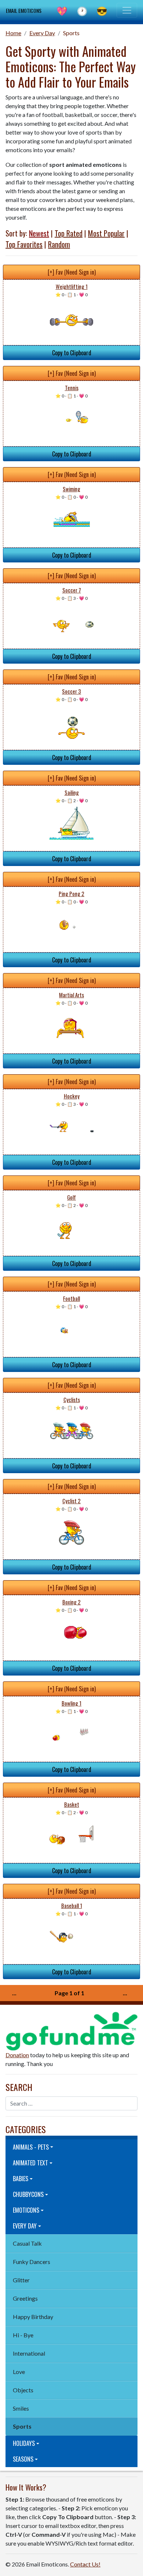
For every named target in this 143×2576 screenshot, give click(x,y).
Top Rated (69, 233)
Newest (39, 233)
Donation (17, 2055)
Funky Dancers (32, 2262)
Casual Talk (27, 2243)
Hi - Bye (23, 2335)
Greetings (25, 2298)
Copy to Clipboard (72, 353)
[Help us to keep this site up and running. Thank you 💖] (71, 2030)
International (29, 2353)
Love (19, 2372)
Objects (23, 2390)
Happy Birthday (33, 2317)
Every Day (42, 33)
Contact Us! (85, 2564)
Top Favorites (24, 244)
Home (13, 33)
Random (59, 244)
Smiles (21, 2408)
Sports (71, 33)
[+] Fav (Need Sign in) (72, 272)
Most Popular (106, 233)
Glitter (21, 2280)
